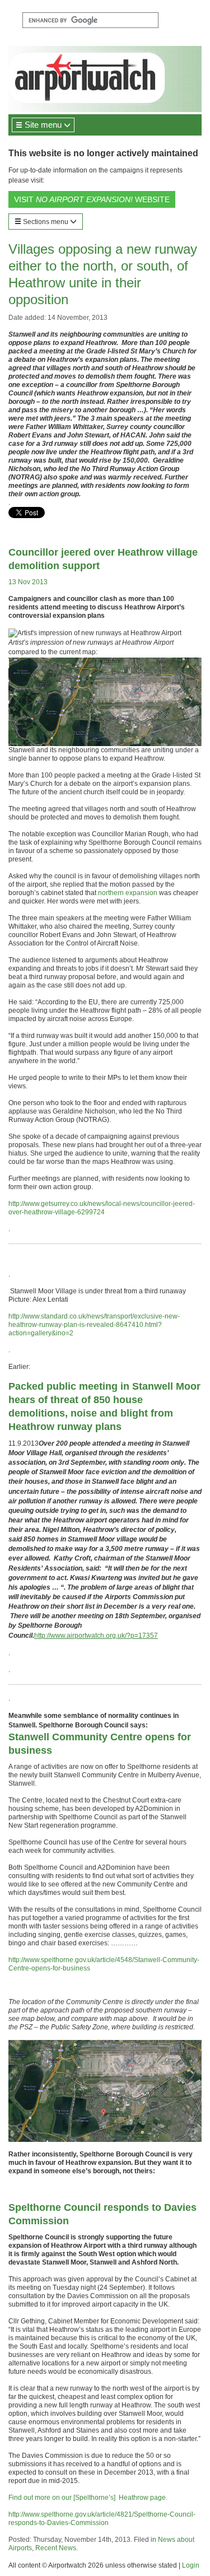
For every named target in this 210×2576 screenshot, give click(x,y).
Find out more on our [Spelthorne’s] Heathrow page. (88, 2498)
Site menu (43, 125)
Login (191, 2565)
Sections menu (46, 222)
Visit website (92, 199)
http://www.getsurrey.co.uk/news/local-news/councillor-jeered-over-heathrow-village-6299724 (102, 1208)
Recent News (56, 2548)
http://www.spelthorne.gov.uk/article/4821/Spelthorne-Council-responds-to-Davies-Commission (102, 2519)
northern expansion (128, 893)
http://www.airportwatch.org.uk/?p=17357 (96, 1636)
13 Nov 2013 (28, 582)
